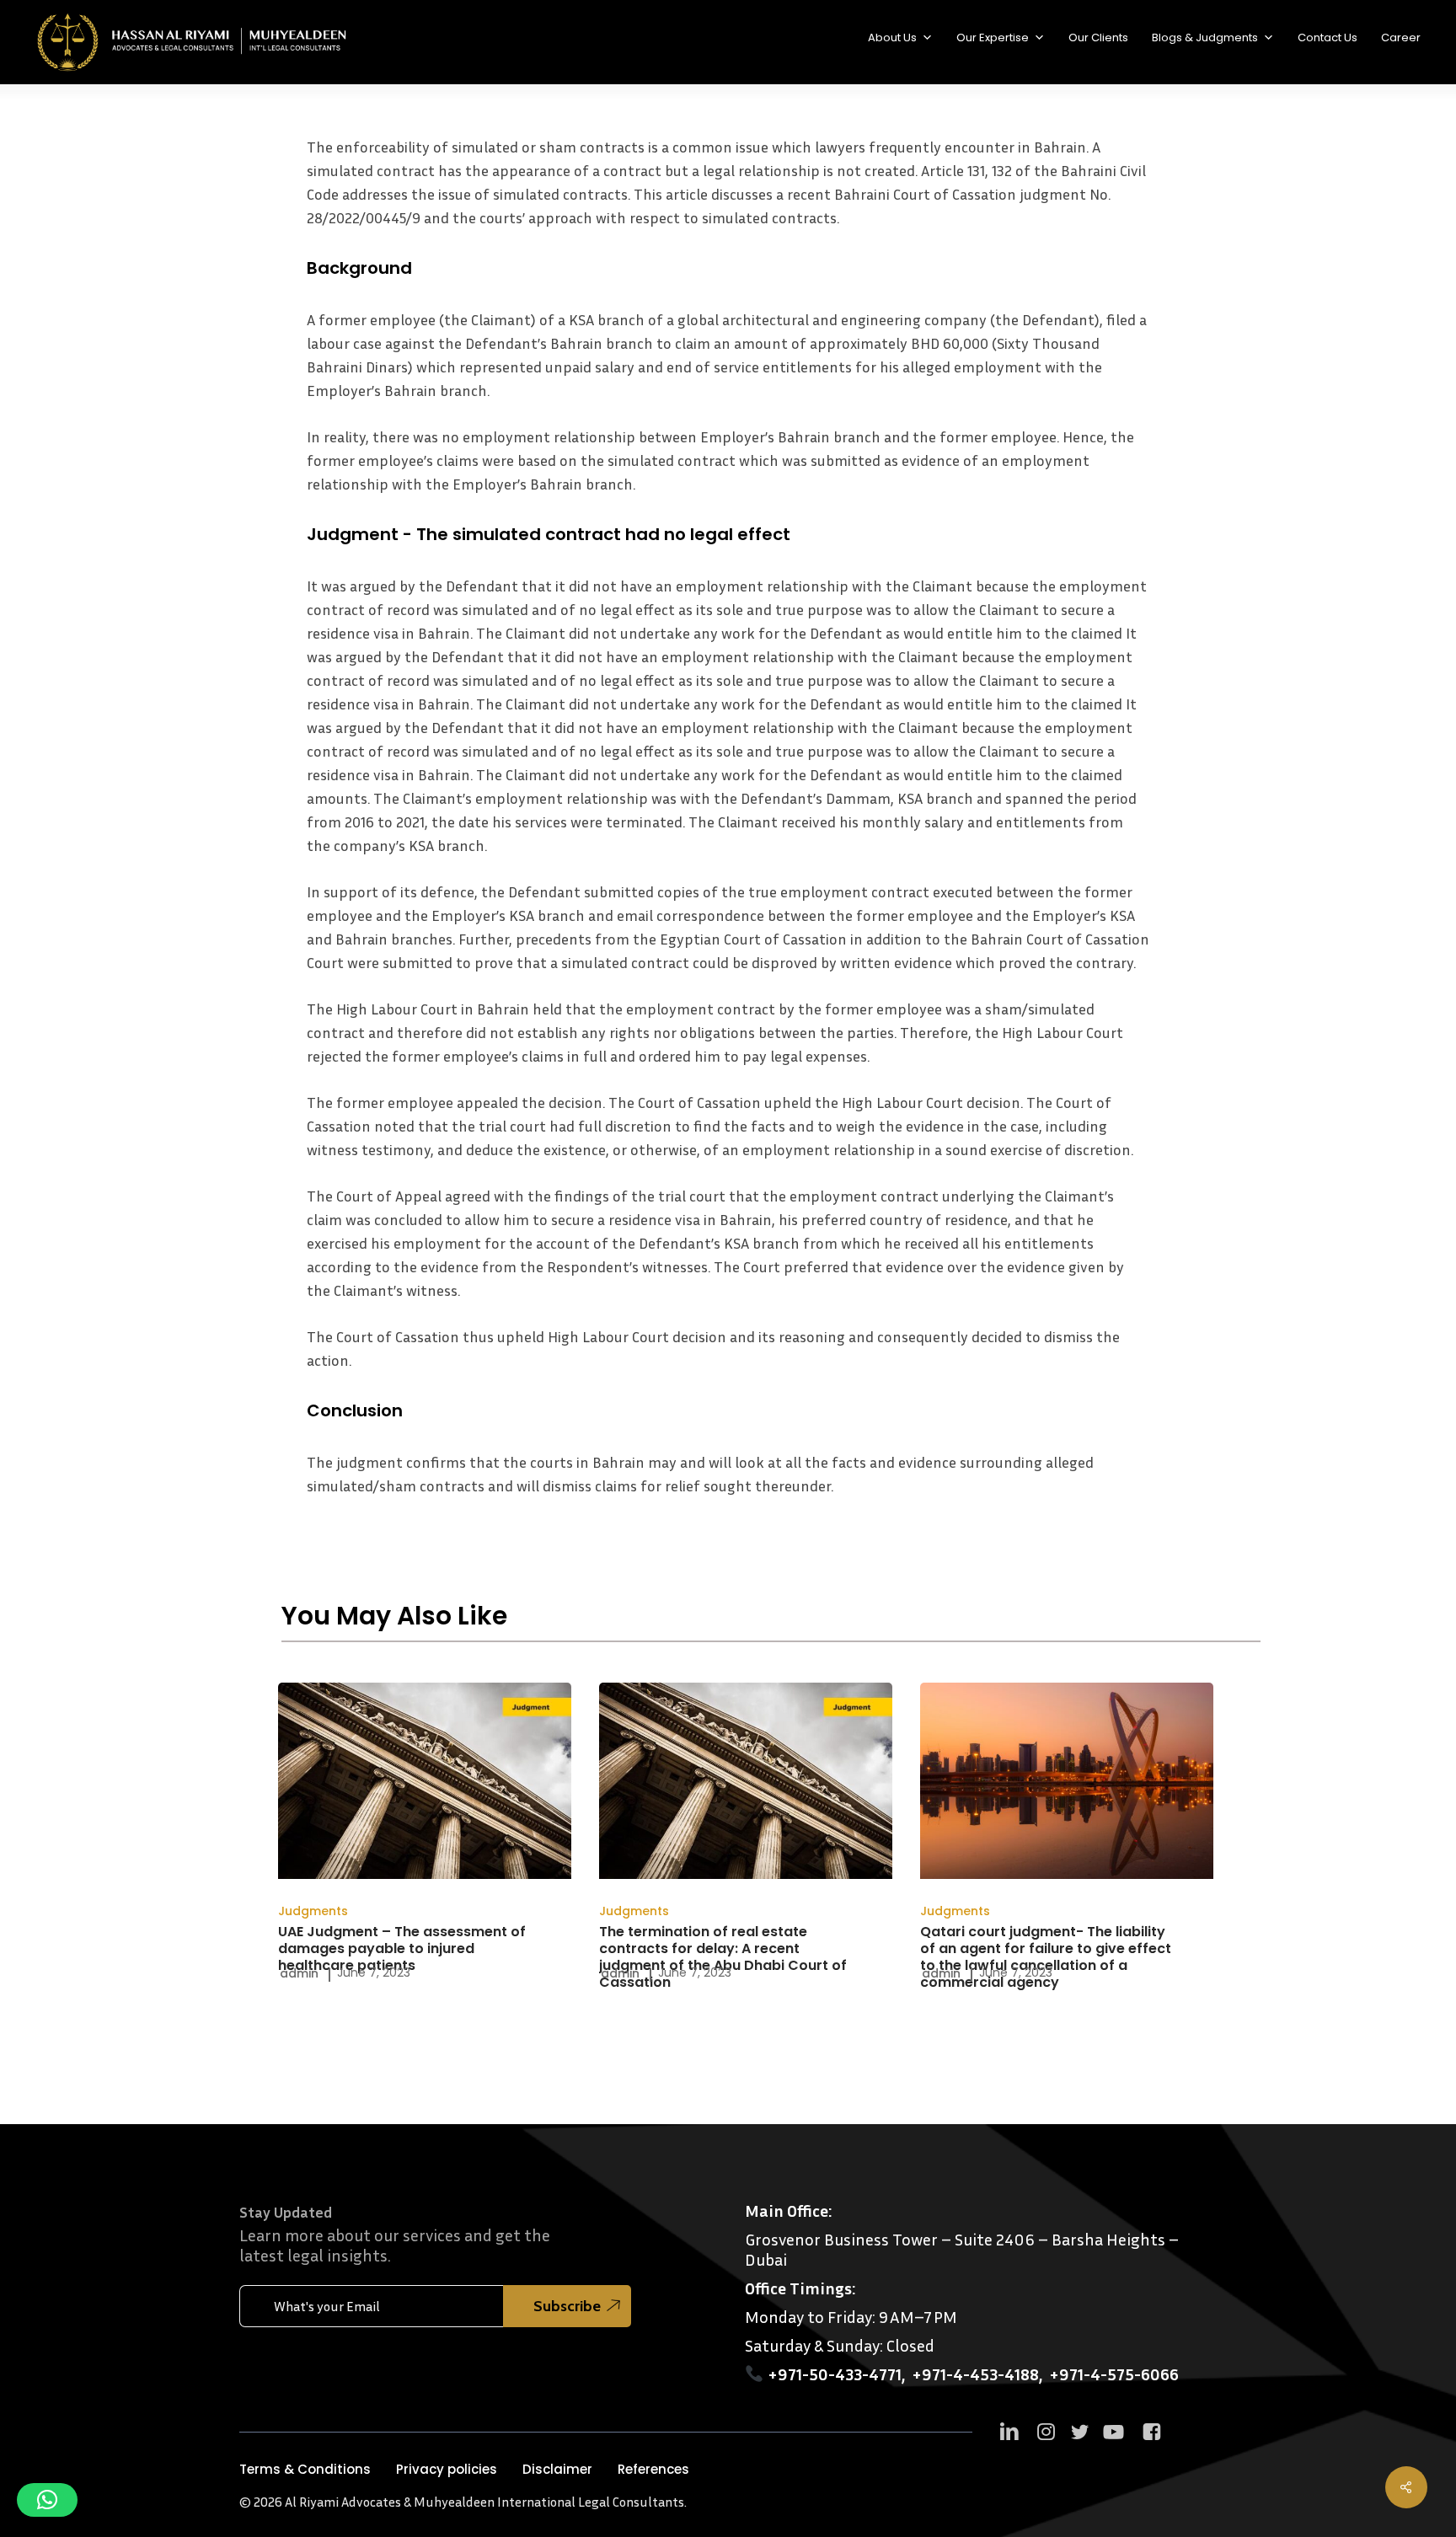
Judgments (313, 1911)
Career (1401, 37)
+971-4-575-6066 (1114, 2374)
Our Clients (1098, 37)
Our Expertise (993, 37)
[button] (305, 2470)
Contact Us (1328, 37)
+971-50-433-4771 (835, 2374)
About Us (892, 37)
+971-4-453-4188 (975, 2374)
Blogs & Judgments (1205, 37)
